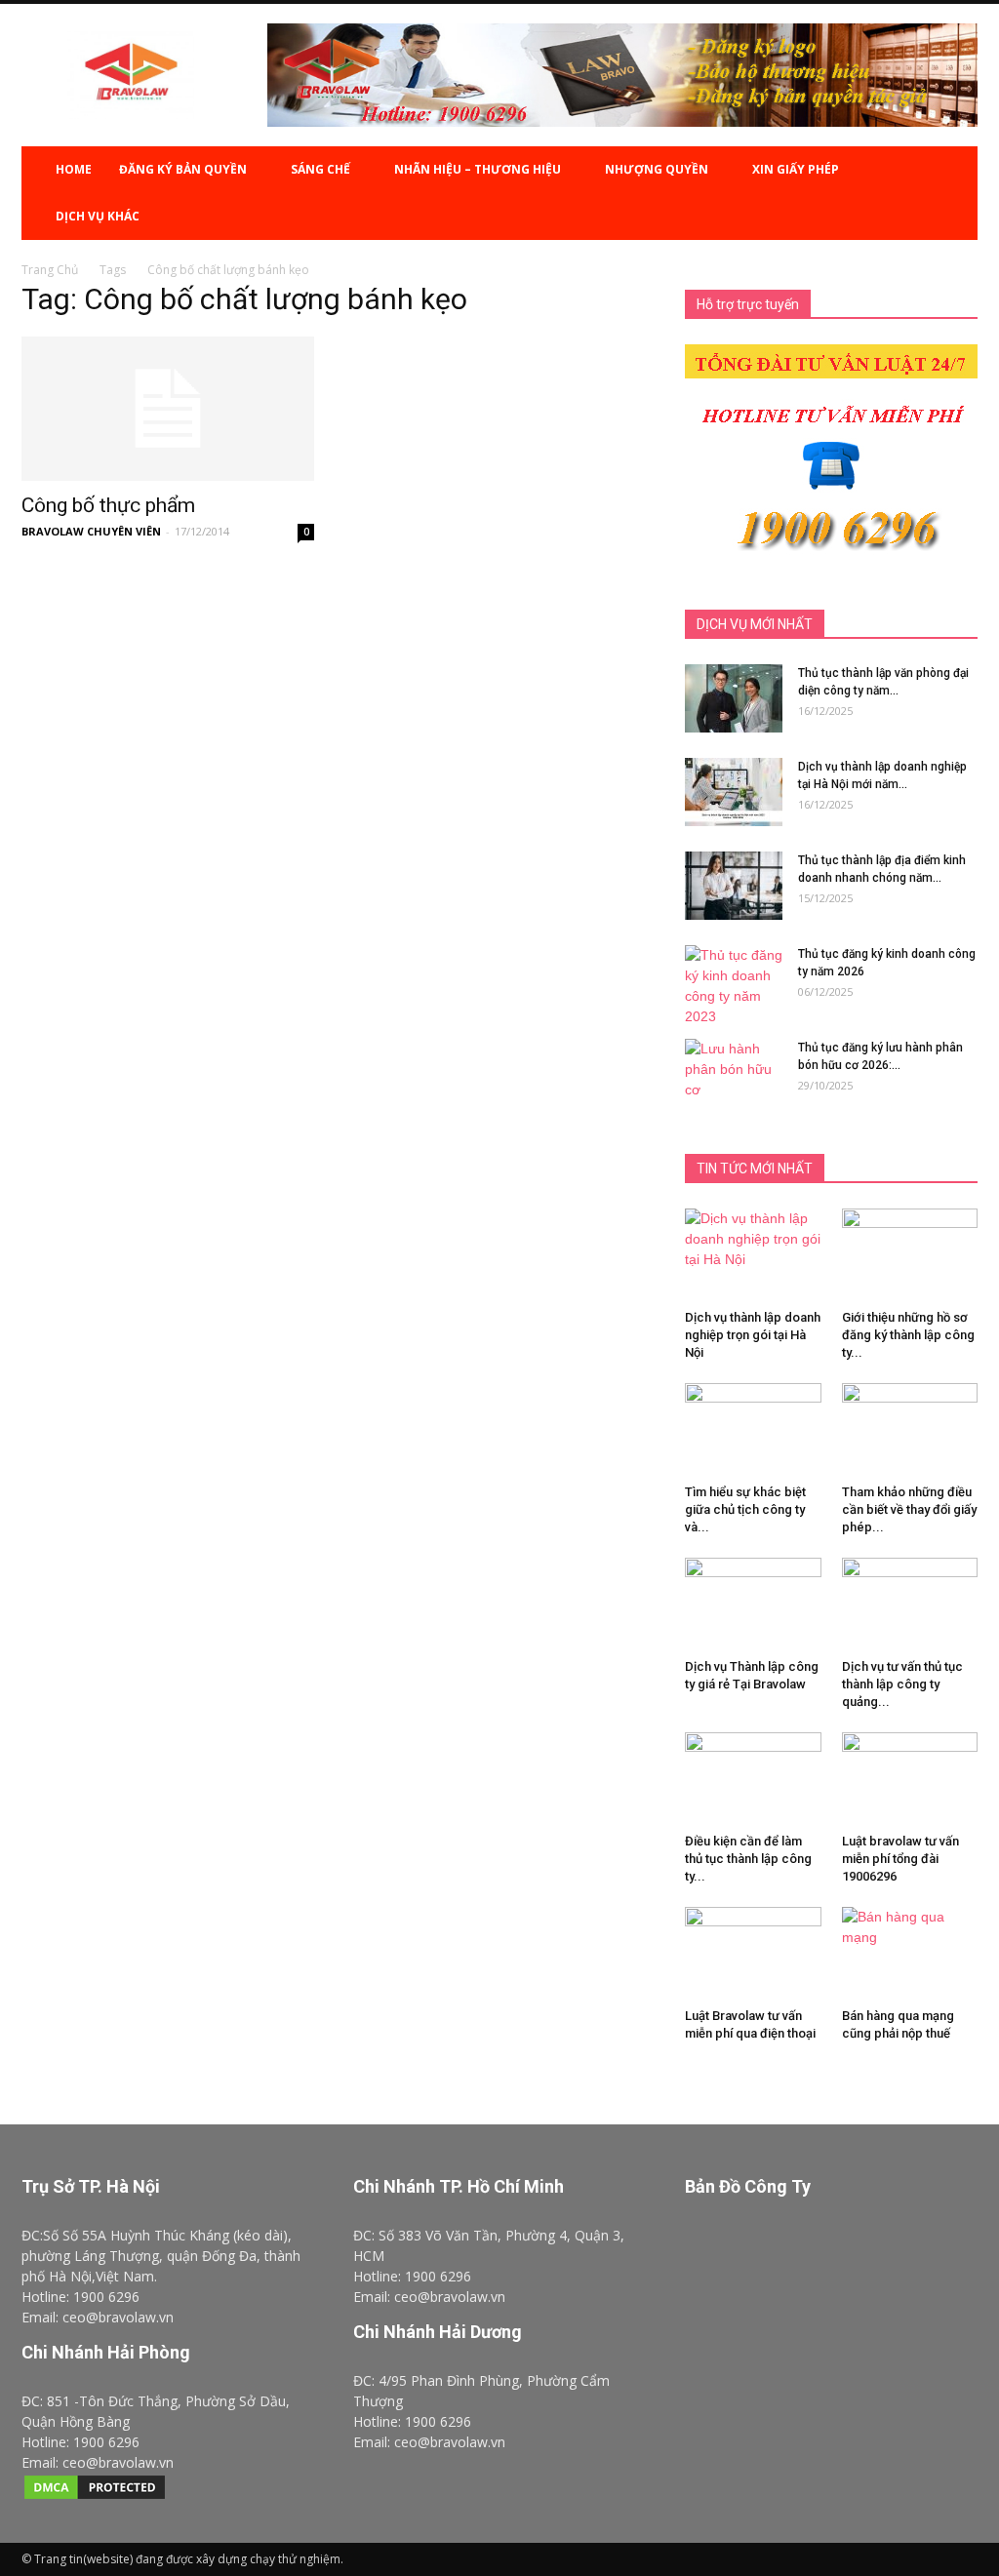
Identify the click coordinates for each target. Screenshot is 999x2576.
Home (74, 169)
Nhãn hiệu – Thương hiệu (478, 169)
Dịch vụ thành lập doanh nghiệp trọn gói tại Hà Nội (753, 1335)
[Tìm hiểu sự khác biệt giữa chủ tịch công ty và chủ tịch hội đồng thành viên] (753, 1434)
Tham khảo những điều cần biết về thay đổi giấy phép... (909, 1509)
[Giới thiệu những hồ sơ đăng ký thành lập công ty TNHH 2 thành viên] (910, 1229)
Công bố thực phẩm (108, 505)
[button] (954, 193)
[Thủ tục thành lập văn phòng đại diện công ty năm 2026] (734, 698)
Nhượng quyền (657, 169)
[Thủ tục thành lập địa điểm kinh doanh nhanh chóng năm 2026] (734, 886)
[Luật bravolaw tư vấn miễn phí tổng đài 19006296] (910, 1779)
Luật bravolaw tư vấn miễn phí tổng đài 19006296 (900, 1859)
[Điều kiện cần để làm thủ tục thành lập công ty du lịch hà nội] (753, 1779)
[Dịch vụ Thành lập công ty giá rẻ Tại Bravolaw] (753, 1605)
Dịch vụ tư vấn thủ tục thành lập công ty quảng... (902, 1684)
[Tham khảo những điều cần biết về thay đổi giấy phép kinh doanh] (910, 1439)
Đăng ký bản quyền (183, 169)
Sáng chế (320, 169)
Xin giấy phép (796, 169)
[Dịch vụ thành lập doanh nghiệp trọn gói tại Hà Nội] (753, 1255)
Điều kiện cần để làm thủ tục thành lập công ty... (748, 1859)
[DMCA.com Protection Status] (95, 2497)
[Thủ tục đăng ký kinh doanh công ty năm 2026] (734, 986)
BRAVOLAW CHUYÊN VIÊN (91, 531)
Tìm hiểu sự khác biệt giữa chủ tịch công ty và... (745, 1509)
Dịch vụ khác (98, 216)
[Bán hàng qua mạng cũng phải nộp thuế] (910, 1947)
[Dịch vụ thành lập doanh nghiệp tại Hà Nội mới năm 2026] (734, 792)
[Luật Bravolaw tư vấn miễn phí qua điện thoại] (753, 1954)
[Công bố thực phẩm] (168, 409)
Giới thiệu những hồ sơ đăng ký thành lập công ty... (908, 1335)
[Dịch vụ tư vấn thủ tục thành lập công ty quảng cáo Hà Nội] (910, 1605)
